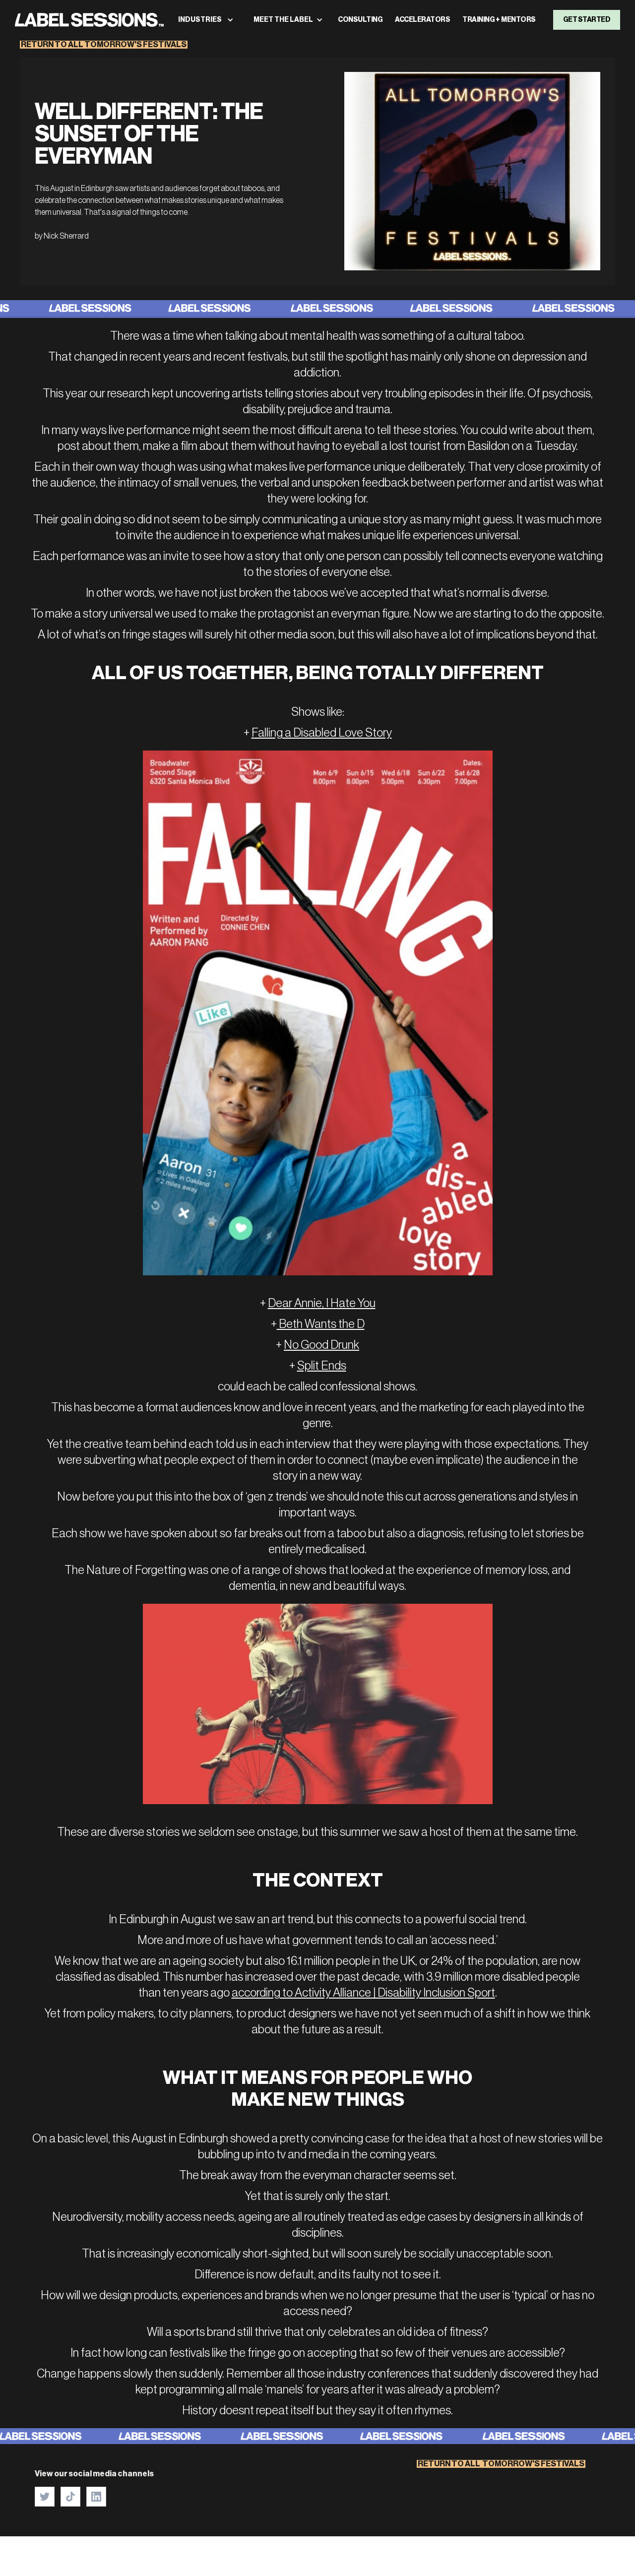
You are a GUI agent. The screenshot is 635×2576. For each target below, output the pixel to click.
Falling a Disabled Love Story (322, 733)
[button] (206, 20)
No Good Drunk (321, 1345)
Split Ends (322, 1366)
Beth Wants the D (321, 1324)
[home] (89, 20)
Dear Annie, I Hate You (322, 1303)
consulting (360, 20)
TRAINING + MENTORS (499, 20)
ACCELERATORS (422, 20)
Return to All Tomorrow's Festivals (104, 45)
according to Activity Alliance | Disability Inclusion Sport (363, 1993)
